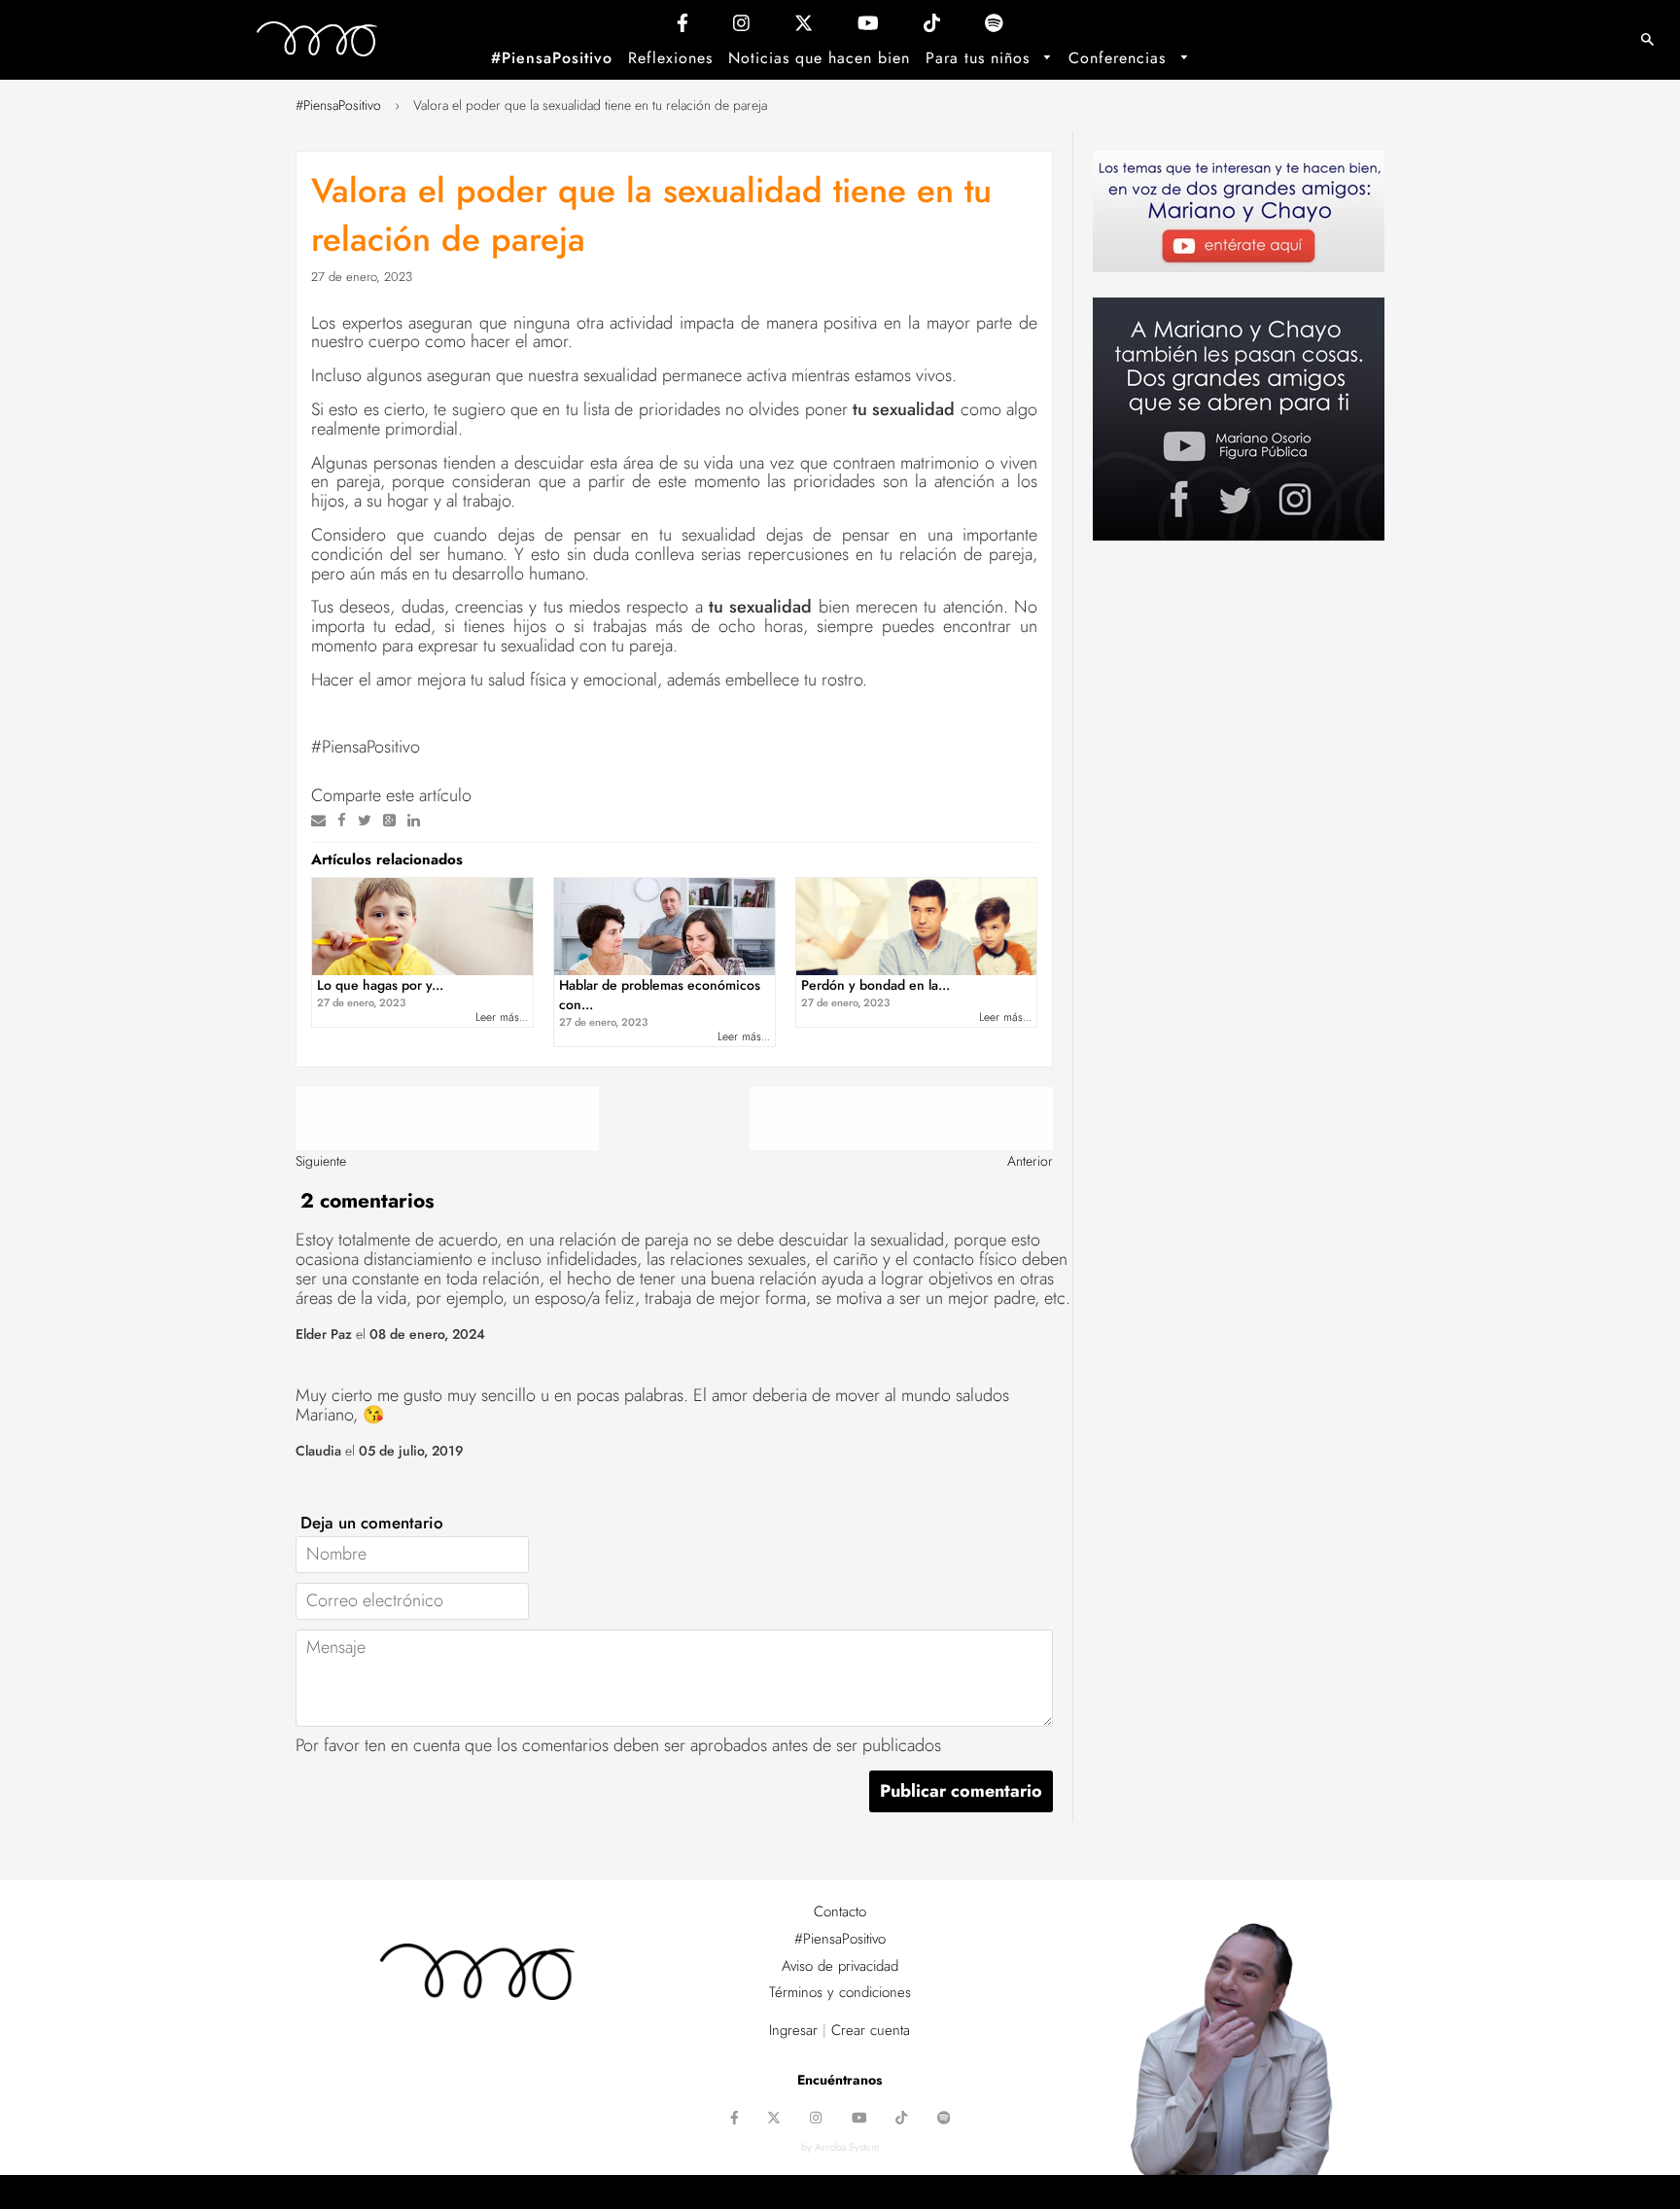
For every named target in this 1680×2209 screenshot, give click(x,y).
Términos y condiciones (840, 1992)
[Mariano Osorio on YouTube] (868, 28)
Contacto (840, 1911)
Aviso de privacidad (840, 1966)
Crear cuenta (871, 2030)
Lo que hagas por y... (380, 993)
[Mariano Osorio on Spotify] (994, 28)
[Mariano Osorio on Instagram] (741, 28)
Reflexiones (670, 58)
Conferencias (1120, 58)
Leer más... (502, 1017)
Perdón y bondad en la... (875, 993)
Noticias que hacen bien (819, 58)
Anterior (1030, 1161)
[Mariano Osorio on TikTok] (932, 28)
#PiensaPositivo (552, 58)
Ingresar (793, 2030)
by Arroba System (840, 2147)
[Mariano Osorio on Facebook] (682, 28)
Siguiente (321, 1161)
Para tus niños (980, 58)
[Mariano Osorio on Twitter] (804, 28)
